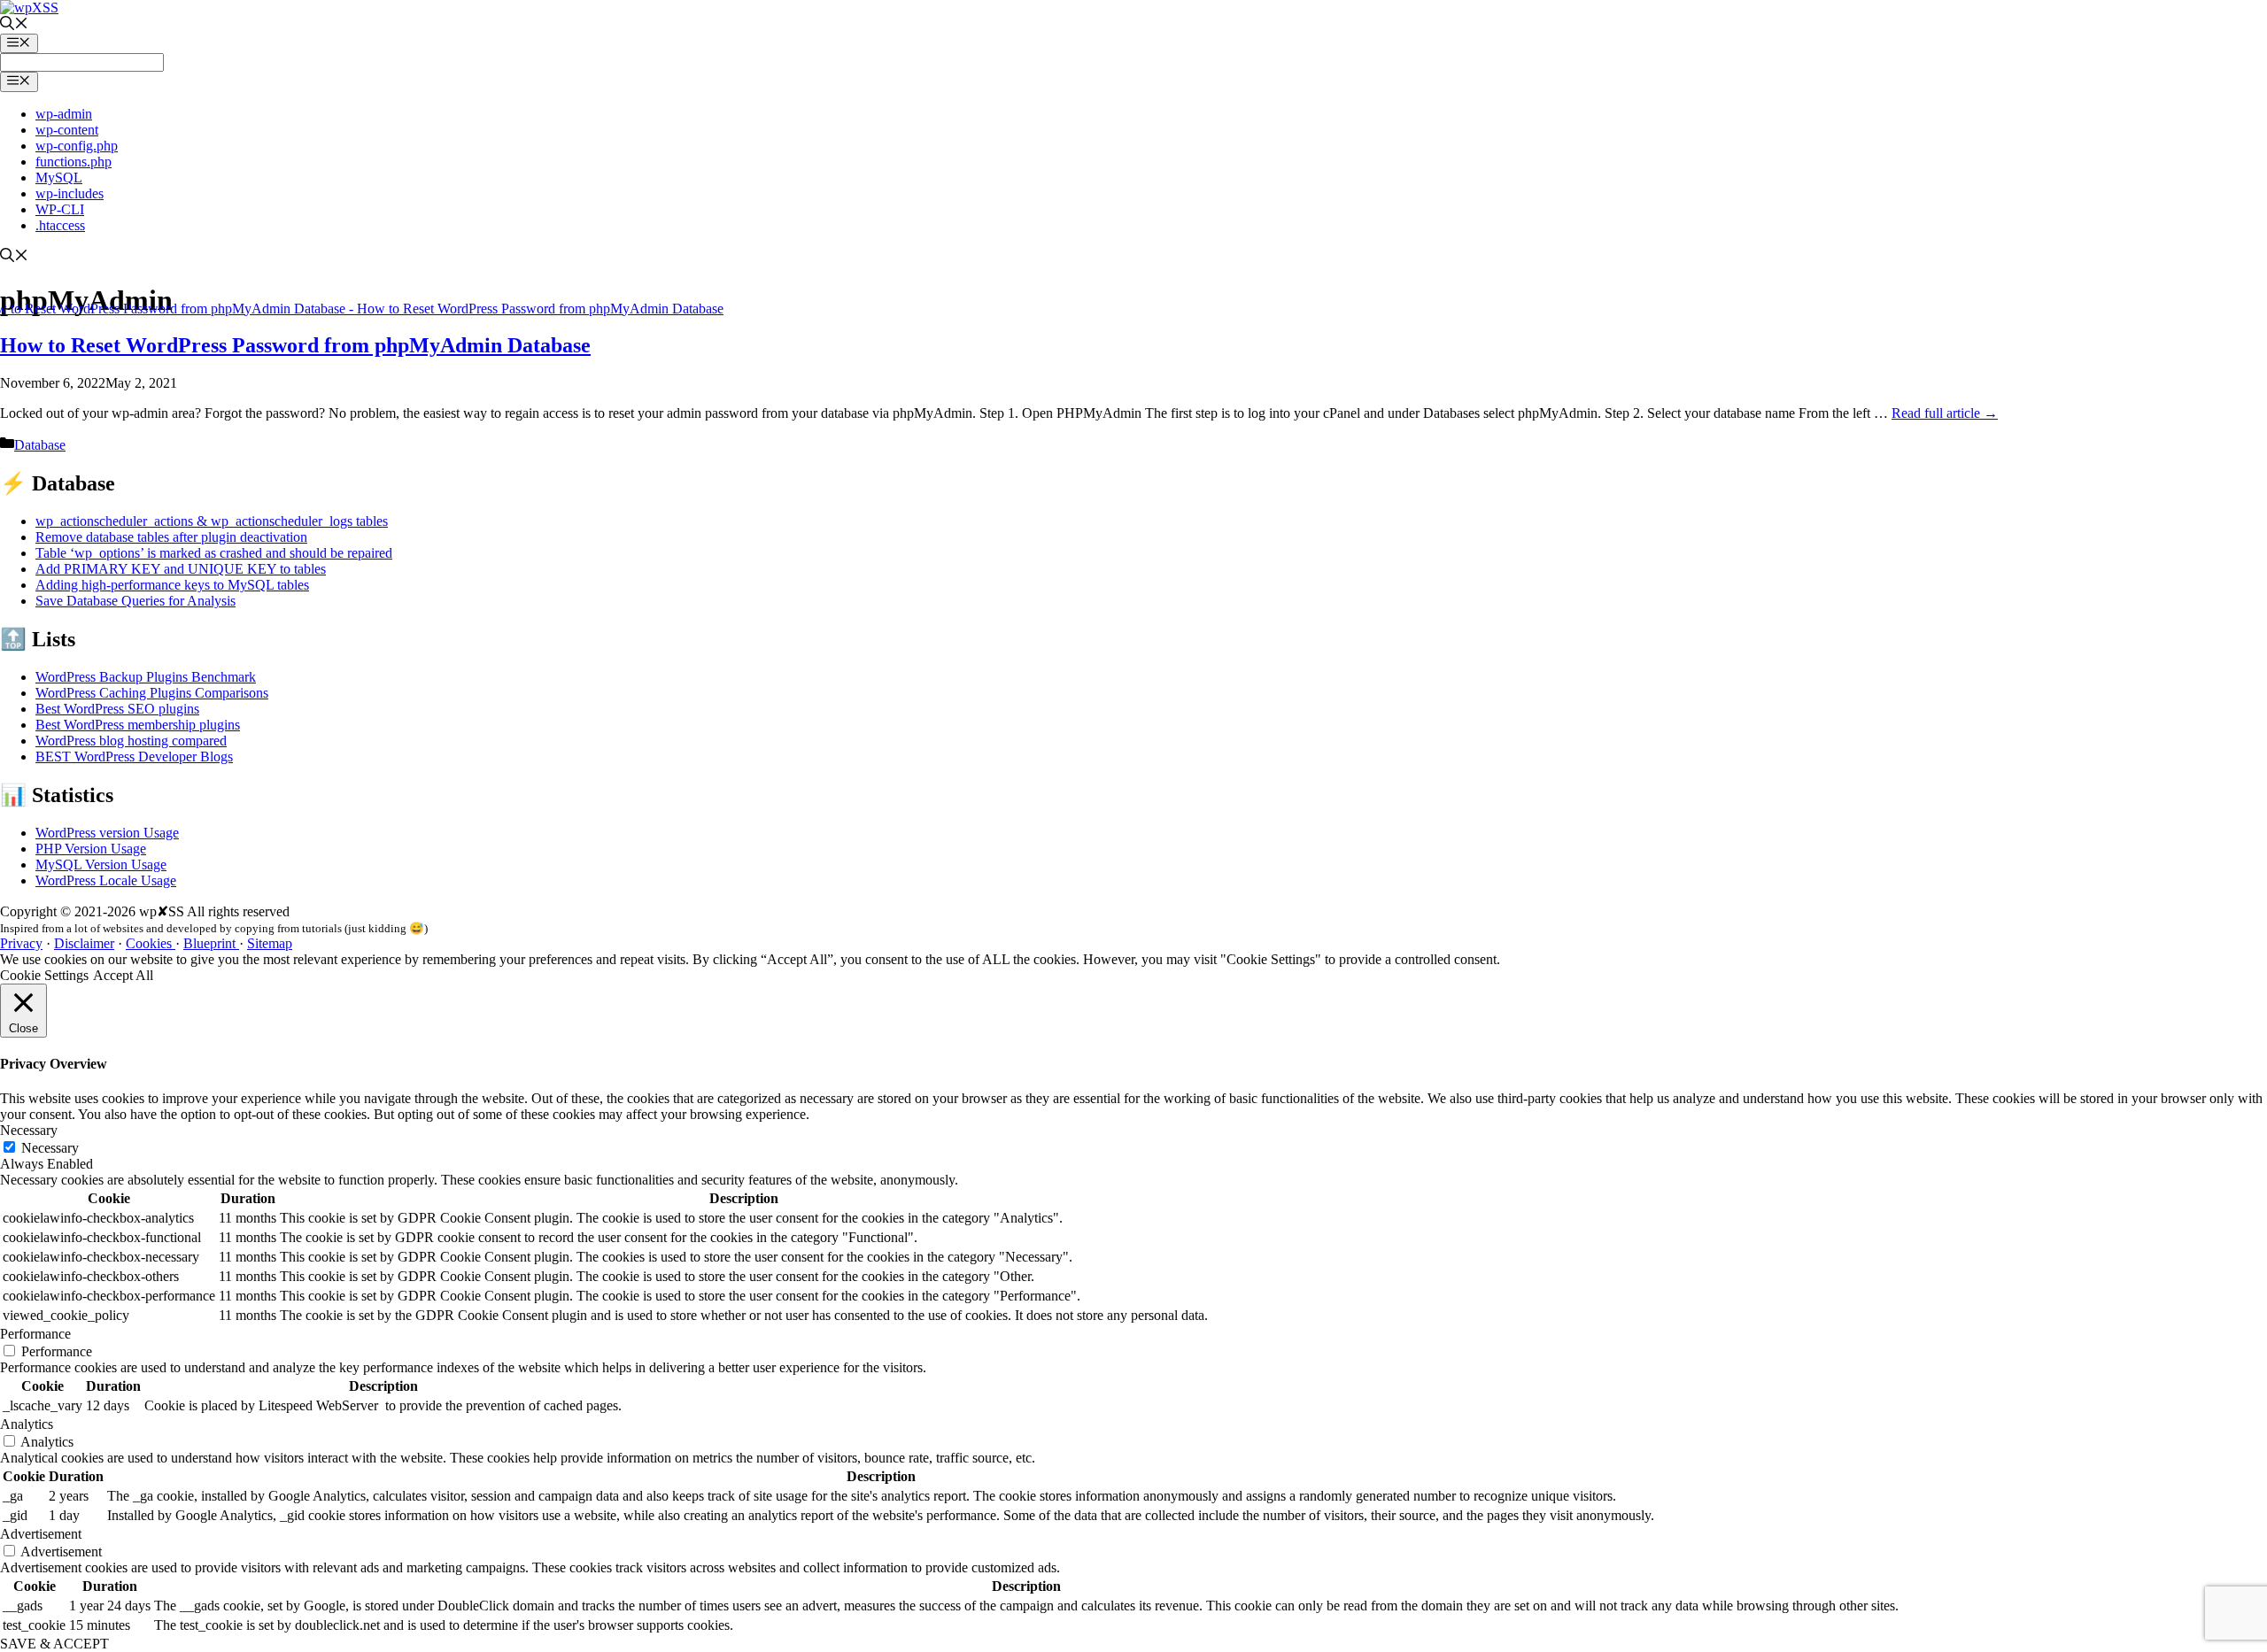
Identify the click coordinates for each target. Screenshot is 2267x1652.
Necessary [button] (29, 1130)
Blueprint (211, 943)
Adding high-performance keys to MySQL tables (172, 585)
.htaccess (60, 225)
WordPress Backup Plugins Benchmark (146, 677)
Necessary (50, 1148)
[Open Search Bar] (14, 25)
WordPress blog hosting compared (131, 741)
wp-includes (70, 193)
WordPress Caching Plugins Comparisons (152, 693)
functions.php (74, 162)
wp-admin (64, 114)
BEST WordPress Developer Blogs (134, 757)
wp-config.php (77, 146)
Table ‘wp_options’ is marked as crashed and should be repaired (214, 553)
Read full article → (1945, 413)
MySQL (59, 178)
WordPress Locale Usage (106, 880)
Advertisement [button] (41, 1534)
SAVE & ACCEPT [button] (54, 1644)
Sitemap (270, 943)
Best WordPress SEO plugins (117, 709)
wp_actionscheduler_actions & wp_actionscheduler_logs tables (212, 521)
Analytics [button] (27, 1424)
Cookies (151, 943)
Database (40, 445)
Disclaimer (84, 943)
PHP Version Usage (91, 849)
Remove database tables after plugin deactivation (171, 537)
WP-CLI (60, 209)
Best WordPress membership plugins (138, 725)
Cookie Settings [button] (44, 975)
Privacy (21, 943)
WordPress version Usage (107, 833)
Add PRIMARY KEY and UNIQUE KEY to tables (181, 569)
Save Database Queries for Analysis (135, 601)
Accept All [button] (123, 975)
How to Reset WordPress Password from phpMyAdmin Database (295, 345)
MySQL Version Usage (101, 865)
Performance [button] (35, 1334)
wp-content (67, 130)
